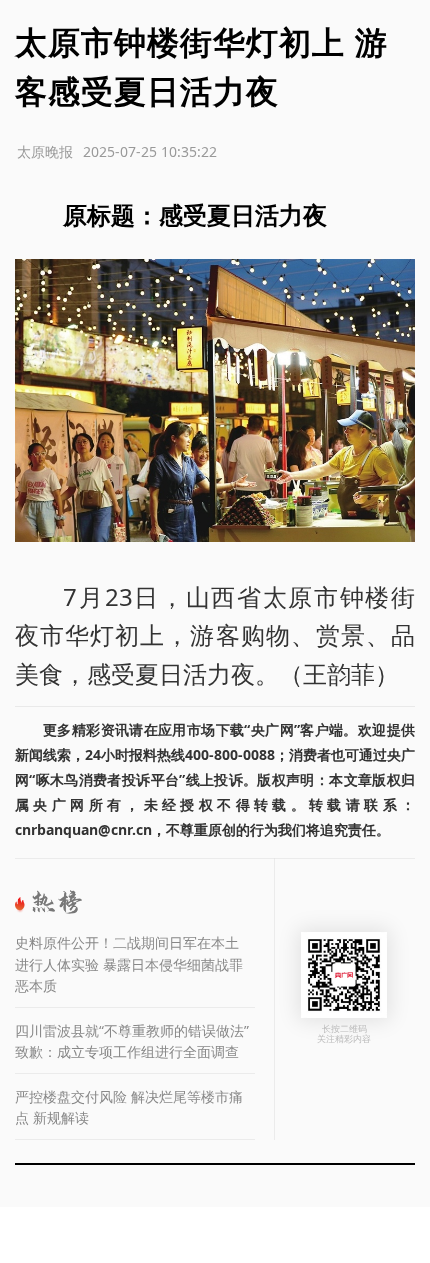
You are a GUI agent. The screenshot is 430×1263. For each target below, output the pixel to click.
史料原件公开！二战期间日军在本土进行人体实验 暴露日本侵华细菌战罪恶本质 (129, 964)
